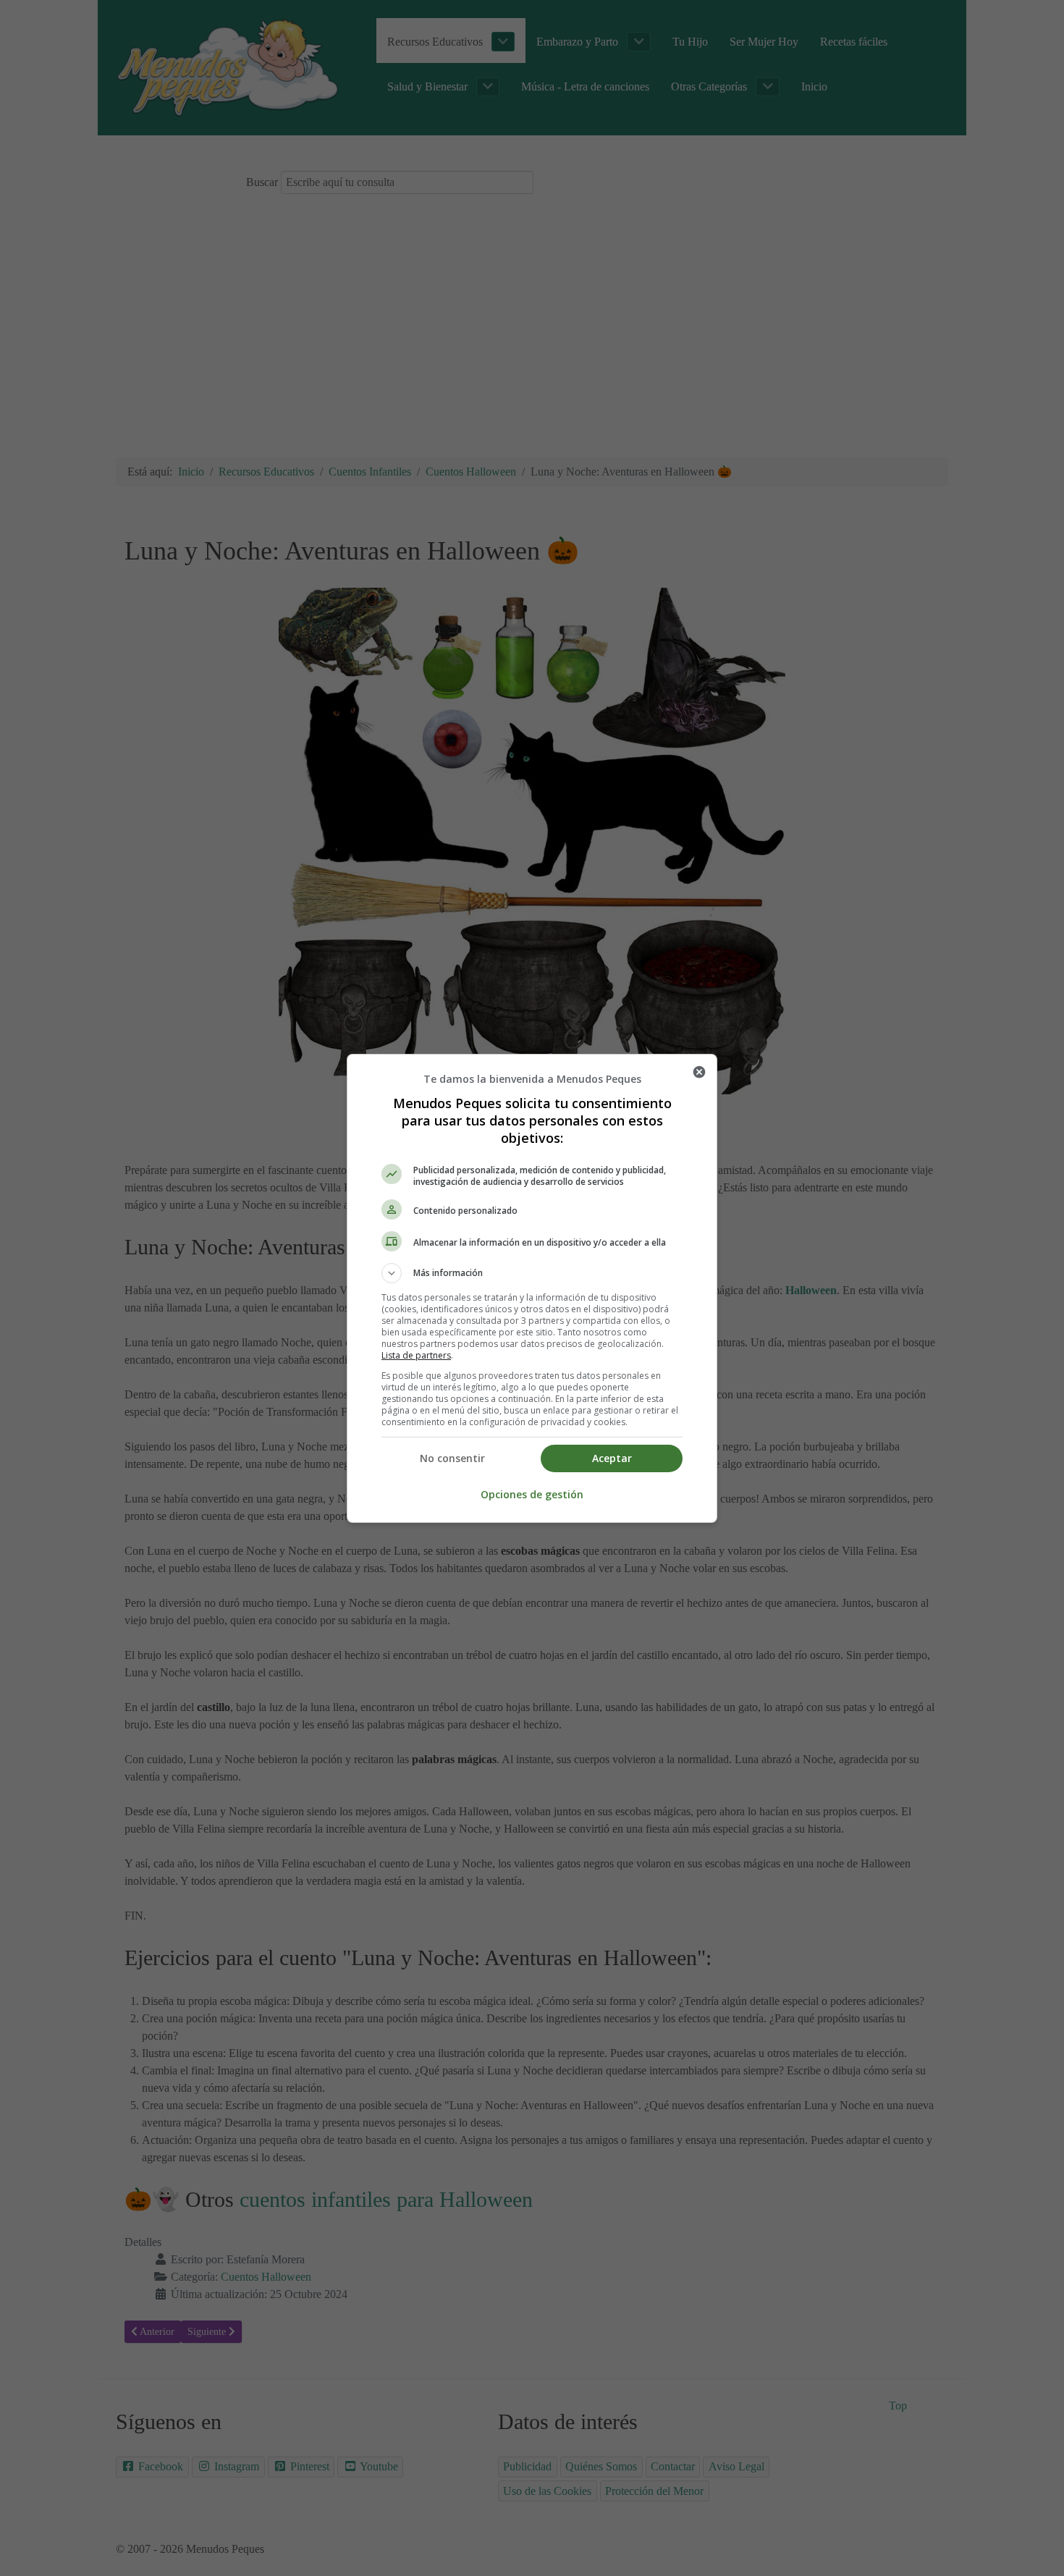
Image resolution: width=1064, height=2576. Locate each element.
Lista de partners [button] (416, 1355)
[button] (532, 1273)
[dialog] (532, 1288)
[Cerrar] (699, 1072)
